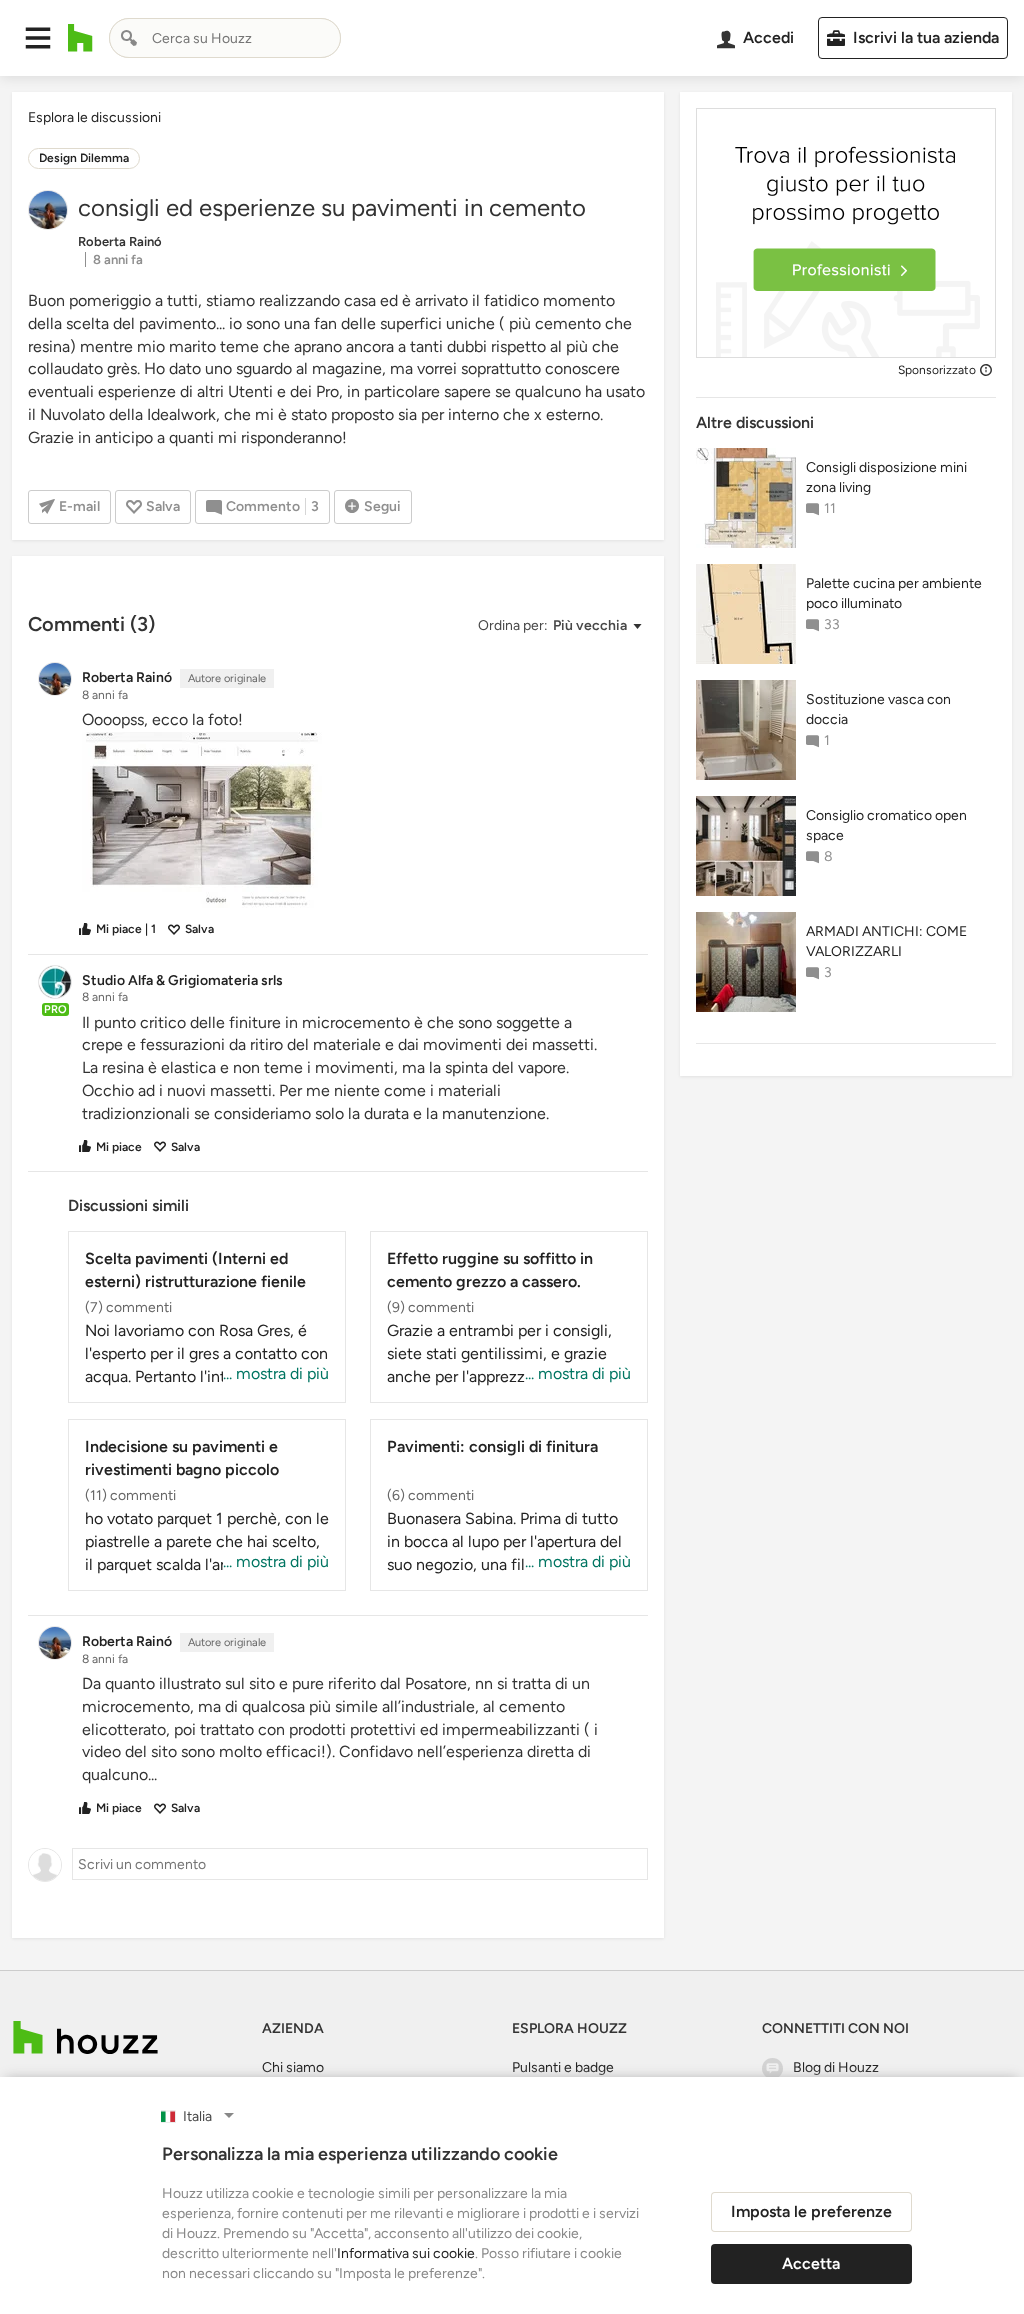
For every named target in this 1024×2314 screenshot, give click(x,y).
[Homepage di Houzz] (80, 38)
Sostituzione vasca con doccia (878, 709)
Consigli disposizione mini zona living (886, 477)
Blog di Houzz (836, 2067)
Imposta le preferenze (811, 2211)
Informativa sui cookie (406, 2253)
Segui (382, 506)
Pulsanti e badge (563, 2067)
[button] (38, 38)
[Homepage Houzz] (85, 2037)
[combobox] (225, 38)
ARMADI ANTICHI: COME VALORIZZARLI (886, 941)
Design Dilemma (84, 158)
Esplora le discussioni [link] (94, 117)
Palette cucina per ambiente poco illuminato (894, 593)
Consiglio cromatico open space (886, 825)
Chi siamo (293, 2067)
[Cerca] (129, 38)
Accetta (811, 2263)
